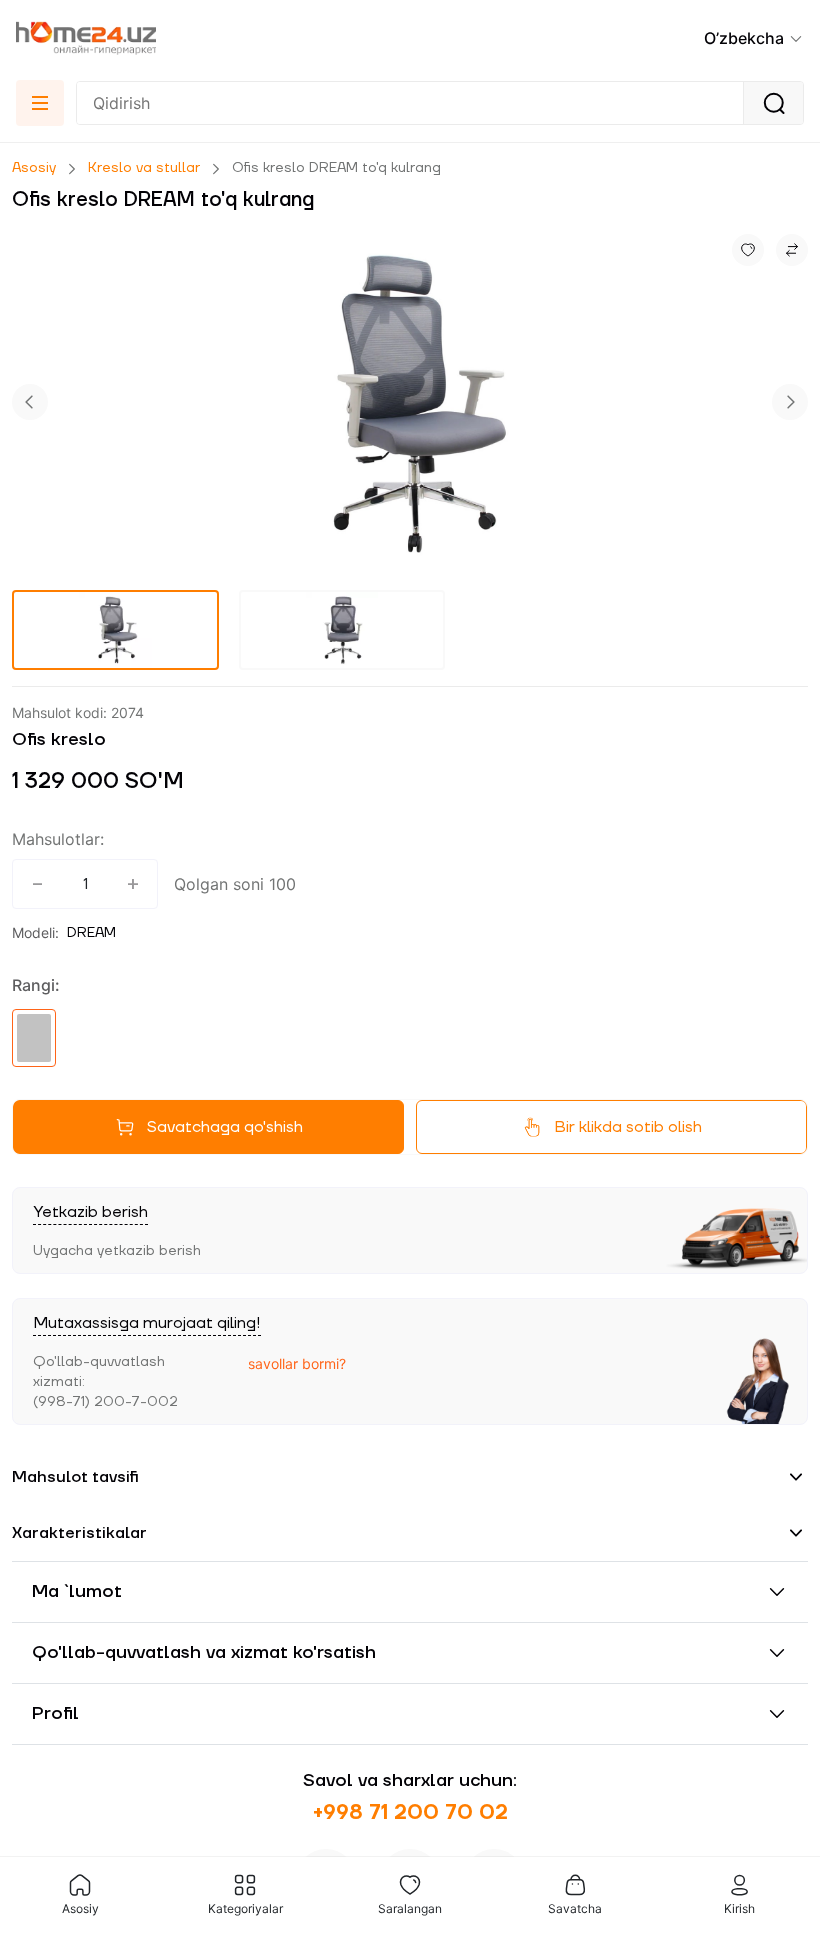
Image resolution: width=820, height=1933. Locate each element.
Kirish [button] (739, 1908)
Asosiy (34, 168)
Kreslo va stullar (144, 168)
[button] (754, 38)
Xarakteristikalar (79, 1533)
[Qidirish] (773, 103)
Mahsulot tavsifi (75, 1477)
